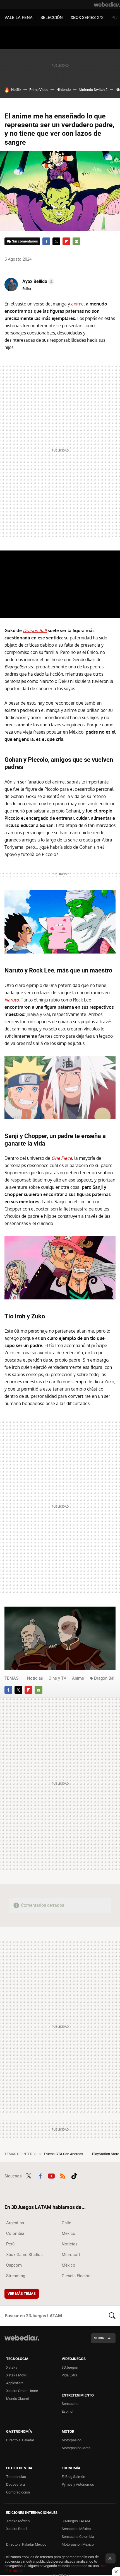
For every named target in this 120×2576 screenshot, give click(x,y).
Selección (52, 18)
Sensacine (70, 2404)
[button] (38, 282)
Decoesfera (15, 2484)
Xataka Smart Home (22, 2391)
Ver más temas (22, 2294)
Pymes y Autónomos (78, 2484)
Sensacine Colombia (78, 2537)
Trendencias (16, 2477)
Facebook (46, 241)
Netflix (16, 90)
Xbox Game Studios (24, 2255)
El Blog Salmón (73, 2477)
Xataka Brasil (17, 2529)
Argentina (15, 2223)
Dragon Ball (105, 1678)
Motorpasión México (78, 2544)
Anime (78, 1678)
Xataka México (18, 2521)
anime (77, 304)
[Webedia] (107, 4)
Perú (10, 2244)
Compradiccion (18, 2492)
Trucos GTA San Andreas (64, 2154)
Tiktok (74, 2175)
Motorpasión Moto (76, 2448)
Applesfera (15, 2383)
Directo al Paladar (20, 2440)
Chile (66, 2223)
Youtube (51, 2175)
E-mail (76, 241)
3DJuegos (70, 2367)
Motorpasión (72, 2440)
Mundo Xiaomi (17, 2399)
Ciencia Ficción (76, 2276)
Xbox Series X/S (87, 18)
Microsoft (71, 2255)
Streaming (16, 2276)
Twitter (56, 241)
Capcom (14, 2265)
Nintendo (63, 90)
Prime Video (39, 90)
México (69, 2233)
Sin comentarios (25, 241)
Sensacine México (76, 2529)
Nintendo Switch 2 (93, 90)
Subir (99, 2338)
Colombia (15, 2233)
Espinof (68, 2411)
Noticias (35, 1678)
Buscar (112, 2316)
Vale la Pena (19, 18)
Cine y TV (57, 1678)
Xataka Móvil (16, 2375)
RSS (63, 2175)
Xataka (12, 2367)
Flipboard (66, 241)
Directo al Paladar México (26, 2544)
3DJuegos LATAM (76, 2521)
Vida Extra (69, 2375)
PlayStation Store (106, 2154)
